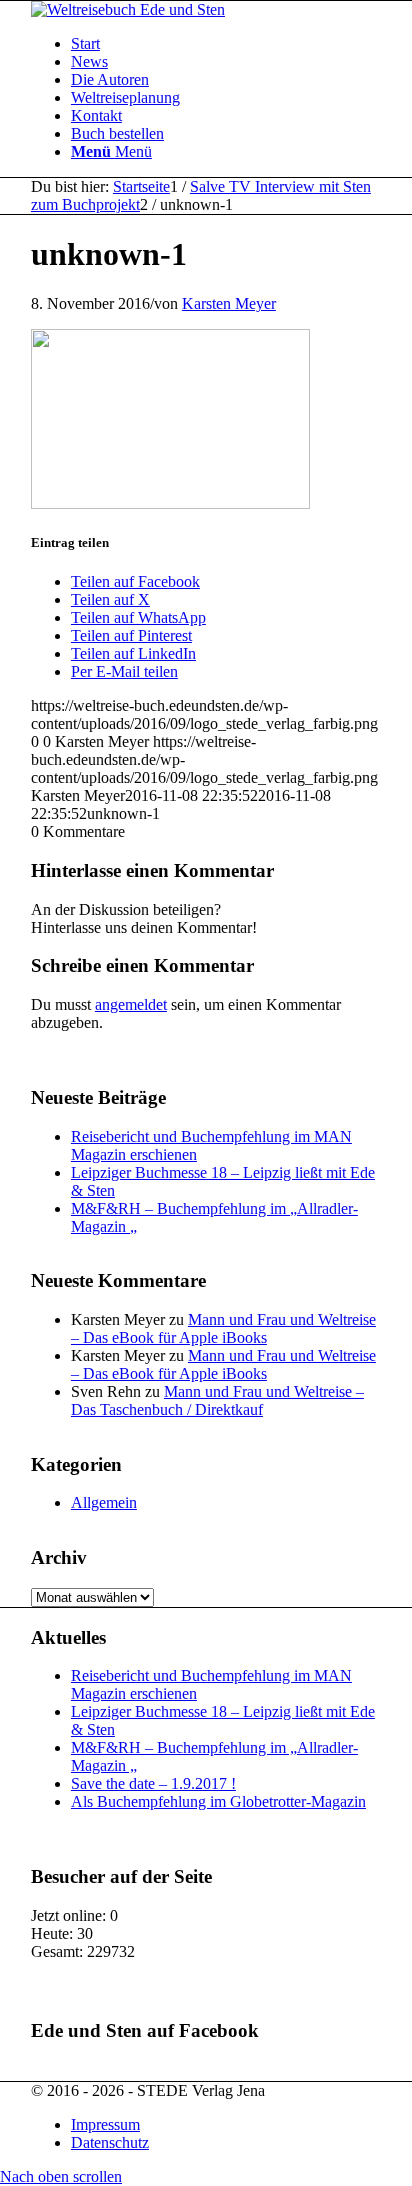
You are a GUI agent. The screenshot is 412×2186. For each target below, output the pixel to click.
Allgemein (104, 1502)
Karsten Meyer (229, 303)
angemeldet (131, 1004)
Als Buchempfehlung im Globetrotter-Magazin (218, 1801)
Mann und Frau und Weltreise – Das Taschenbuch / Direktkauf (217, 1400)
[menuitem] (226, 44)
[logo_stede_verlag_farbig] (128, 9)
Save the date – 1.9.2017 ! (153, 1783)
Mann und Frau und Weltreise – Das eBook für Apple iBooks (223, 1328)
